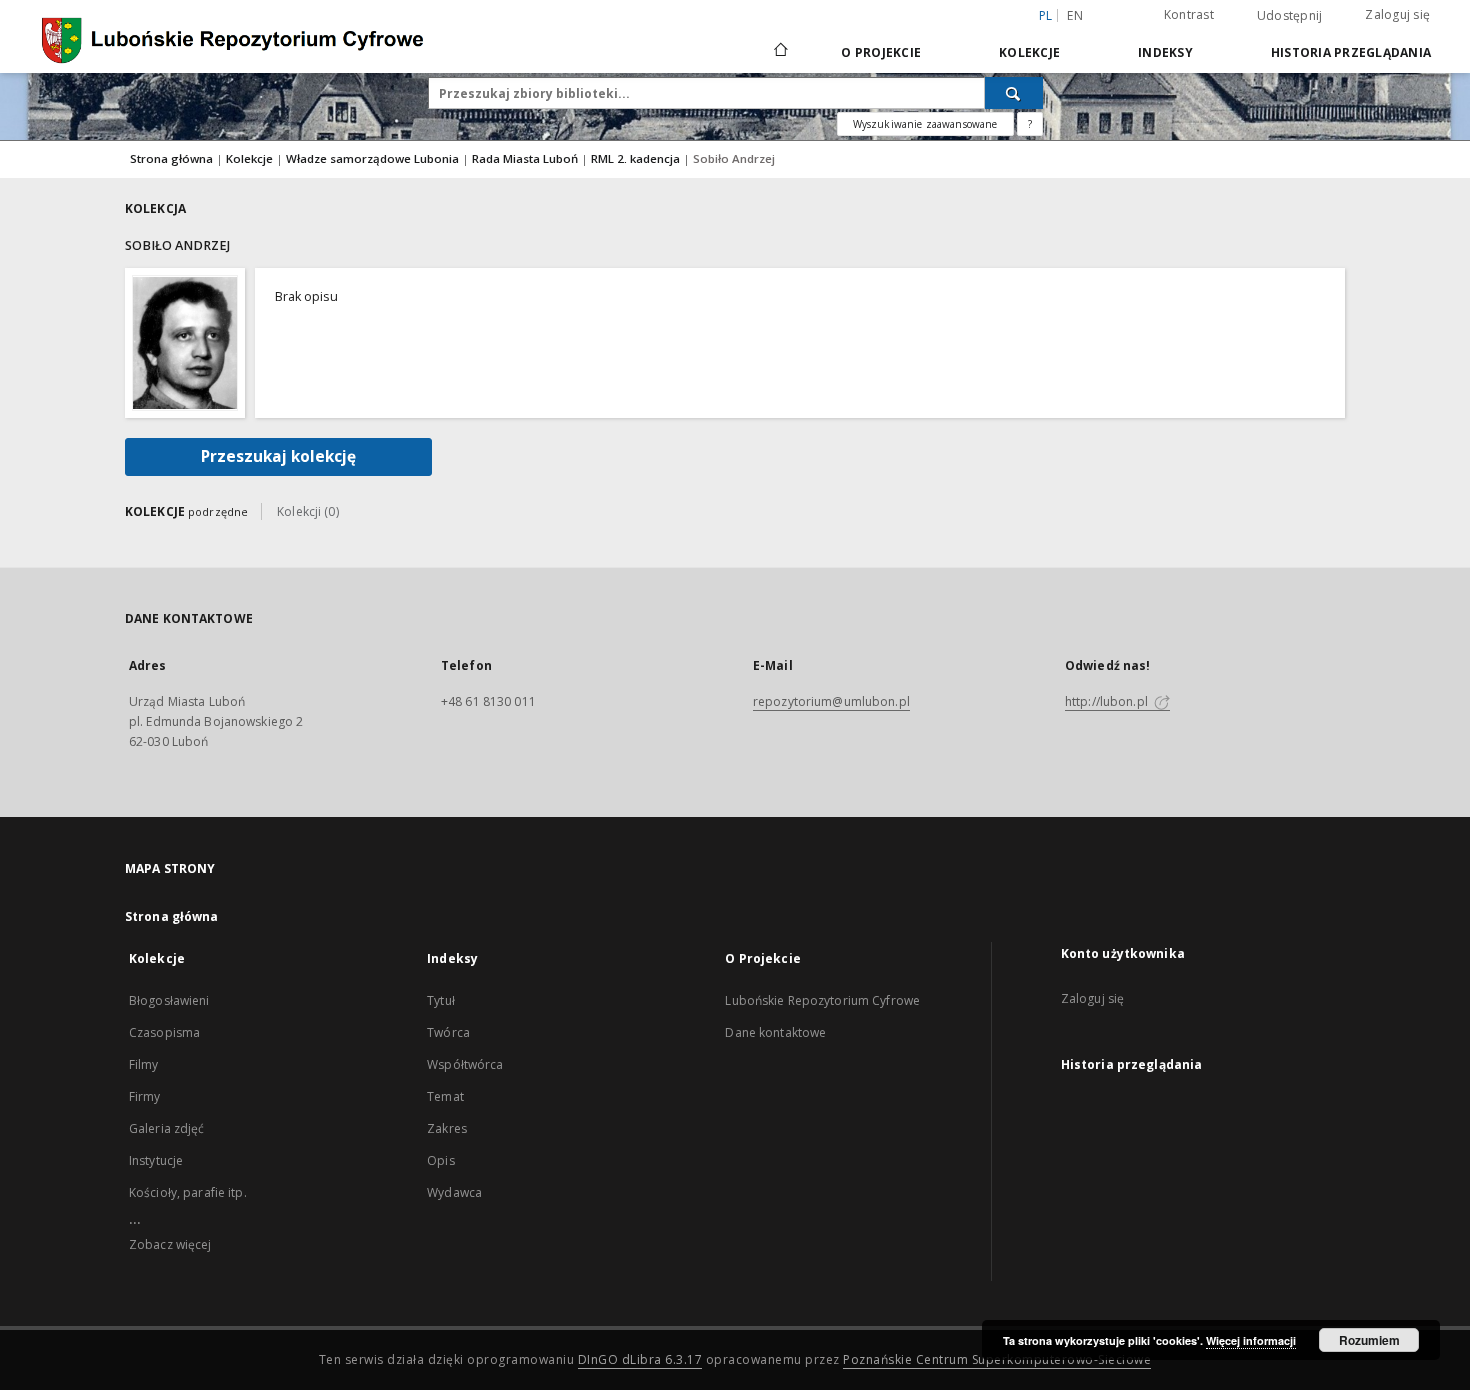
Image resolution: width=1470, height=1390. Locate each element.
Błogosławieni (169, 1000)
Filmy (144, 1064)
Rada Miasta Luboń (526, 158)
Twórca (448, 1032)
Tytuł (441, 1000)
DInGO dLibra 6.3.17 (640, 1359)
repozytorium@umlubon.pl (831, 701)
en (1075, 15)
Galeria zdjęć (167, 1128)
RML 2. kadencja (637, 158)
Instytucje (156, 1160)
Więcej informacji (1251, 1340)
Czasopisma (164, 1032)
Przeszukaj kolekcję (278, 456)
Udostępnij (1290, 16)
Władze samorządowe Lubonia (374, 158)
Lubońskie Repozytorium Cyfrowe (822, 1000)
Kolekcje (1029, 52)
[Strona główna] (779, 52)
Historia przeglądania (1351, 52)
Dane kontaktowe (775, 1032)
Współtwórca (465, 1064)
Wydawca (454, 1192)
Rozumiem (1369, 1340)
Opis (440, 1160)
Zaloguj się (1397, 14)
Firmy (145, 1096)
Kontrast (1189, 14)
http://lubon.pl (1108, 701)
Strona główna (171, 158)
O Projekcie (881, 52)
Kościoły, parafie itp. (188, 1192)
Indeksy (1165, 52)
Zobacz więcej (170, 1244)
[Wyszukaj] (1014, 93)
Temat (445, 1096)
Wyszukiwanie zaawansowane (925, 124)
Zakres (447, 1128)
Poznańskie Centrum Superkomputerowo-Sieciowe (997, 1359)
